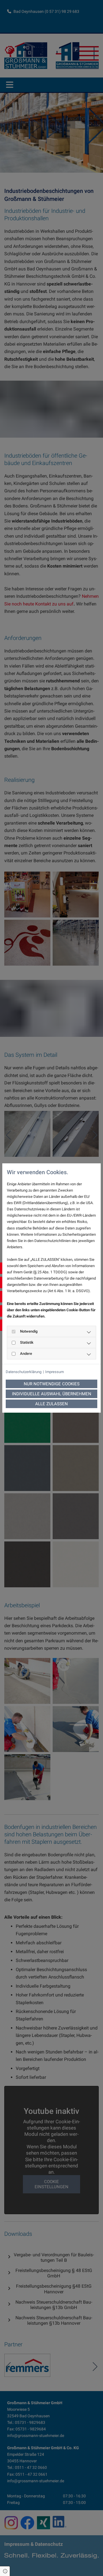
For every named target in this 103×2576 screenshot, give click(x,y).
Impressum (55, 1372)
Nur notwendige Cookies (52, 1384)
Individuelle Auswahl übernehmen (52, 1394)
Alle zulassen (51, 1404)
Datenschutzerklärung (24, 1372)
